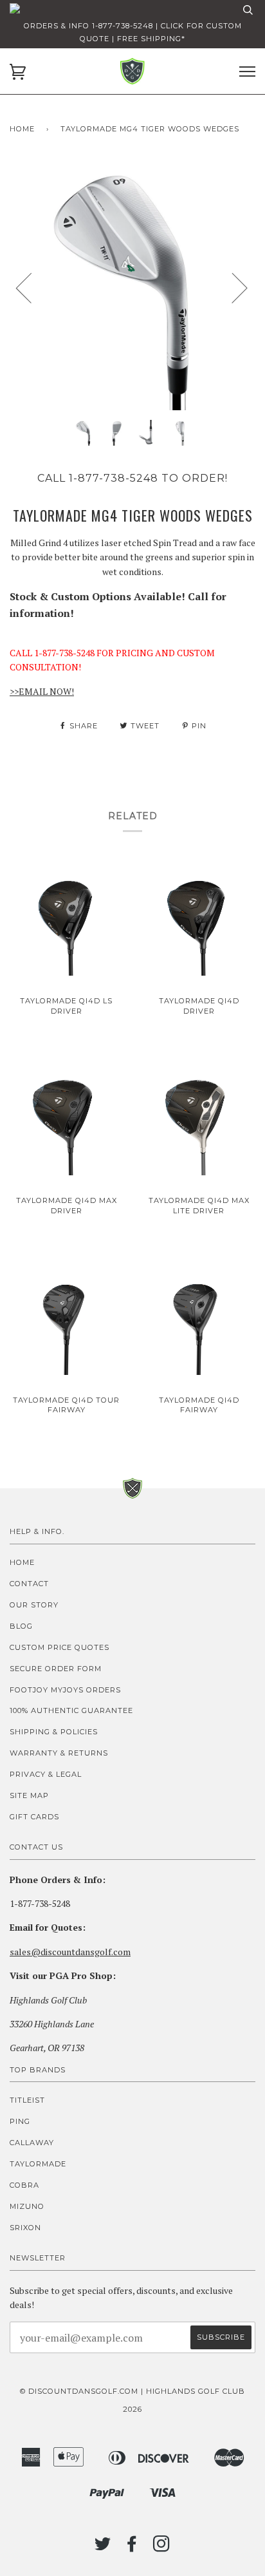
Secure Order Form (56, 1669)
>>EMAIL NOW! (42, 691)
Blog (21, 1626)
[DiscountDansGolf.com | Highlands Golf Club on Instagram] (162, 2548)
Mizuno (27, 2206)
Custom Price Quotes (59, 1647)
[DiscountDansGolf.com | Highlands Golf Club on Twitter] (103, 2548)
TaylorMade (38, 2164)
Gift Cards (34, 1817)
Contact (29, 1584)
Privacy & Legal (46, 1774)
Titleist (27, 2100)
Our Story (34, 1605)
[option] (132, 287)
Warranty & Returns (59, 1753)
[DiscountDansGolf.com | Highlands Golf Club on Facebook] (132, 2548)
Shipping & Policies (54, 1732)
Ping (20, 2121)
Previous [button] (32, 287)
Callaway (32, 2143)
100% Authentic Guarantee (71, 1710)
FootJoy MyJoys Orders (65, 1690)
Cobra (24, 2185)
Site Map (29, 1795)
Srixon (25, 2228)
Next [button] (232, 287)
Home (22, 129)
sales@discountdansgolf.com (70, 1952)
